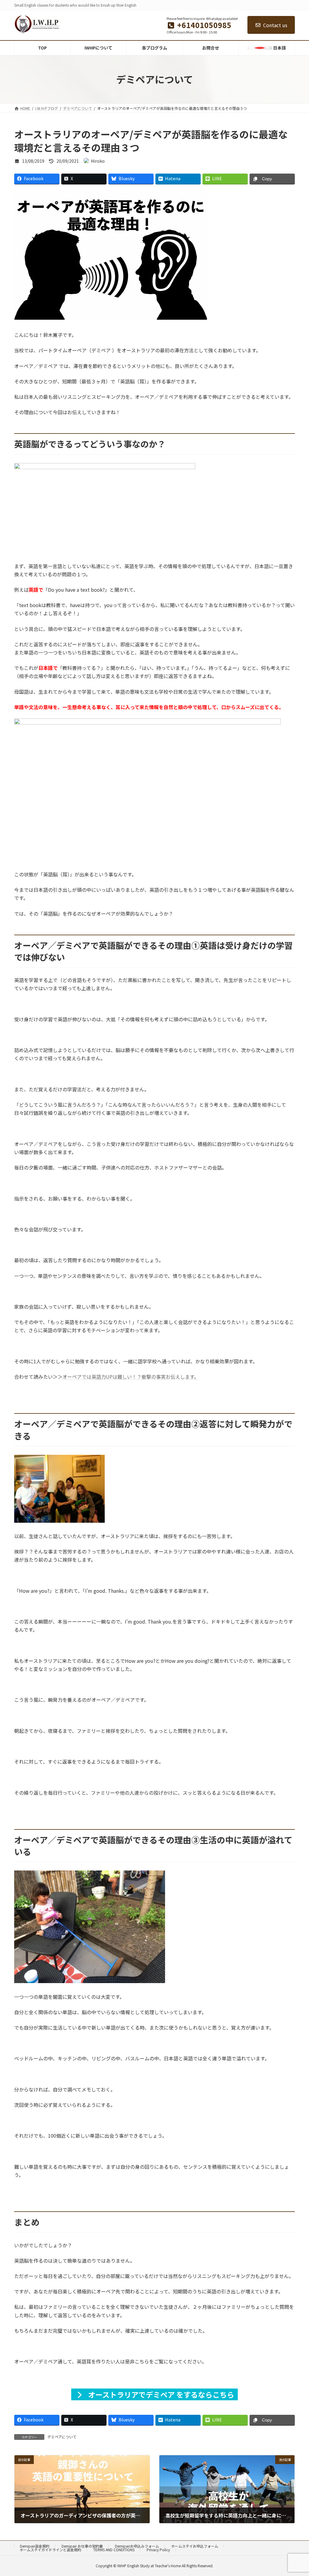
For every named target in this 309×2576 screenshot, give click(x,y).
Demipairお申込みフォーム (137, 2546)
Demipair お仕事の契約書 (82, 2546)
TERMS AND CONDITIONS (114, 2550)
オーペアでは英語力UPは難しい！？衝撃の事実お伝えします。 (131, 1377)
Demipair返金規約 (35, 2546)
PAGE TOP (297, 2493)
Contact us (275, 25)
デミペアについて (62, 2437)
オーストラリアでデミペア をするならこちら (160, 2394)
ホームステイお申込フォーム (195, 2546)
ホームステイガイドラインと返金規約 (50, 2550)
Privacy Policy (158, 2550)
